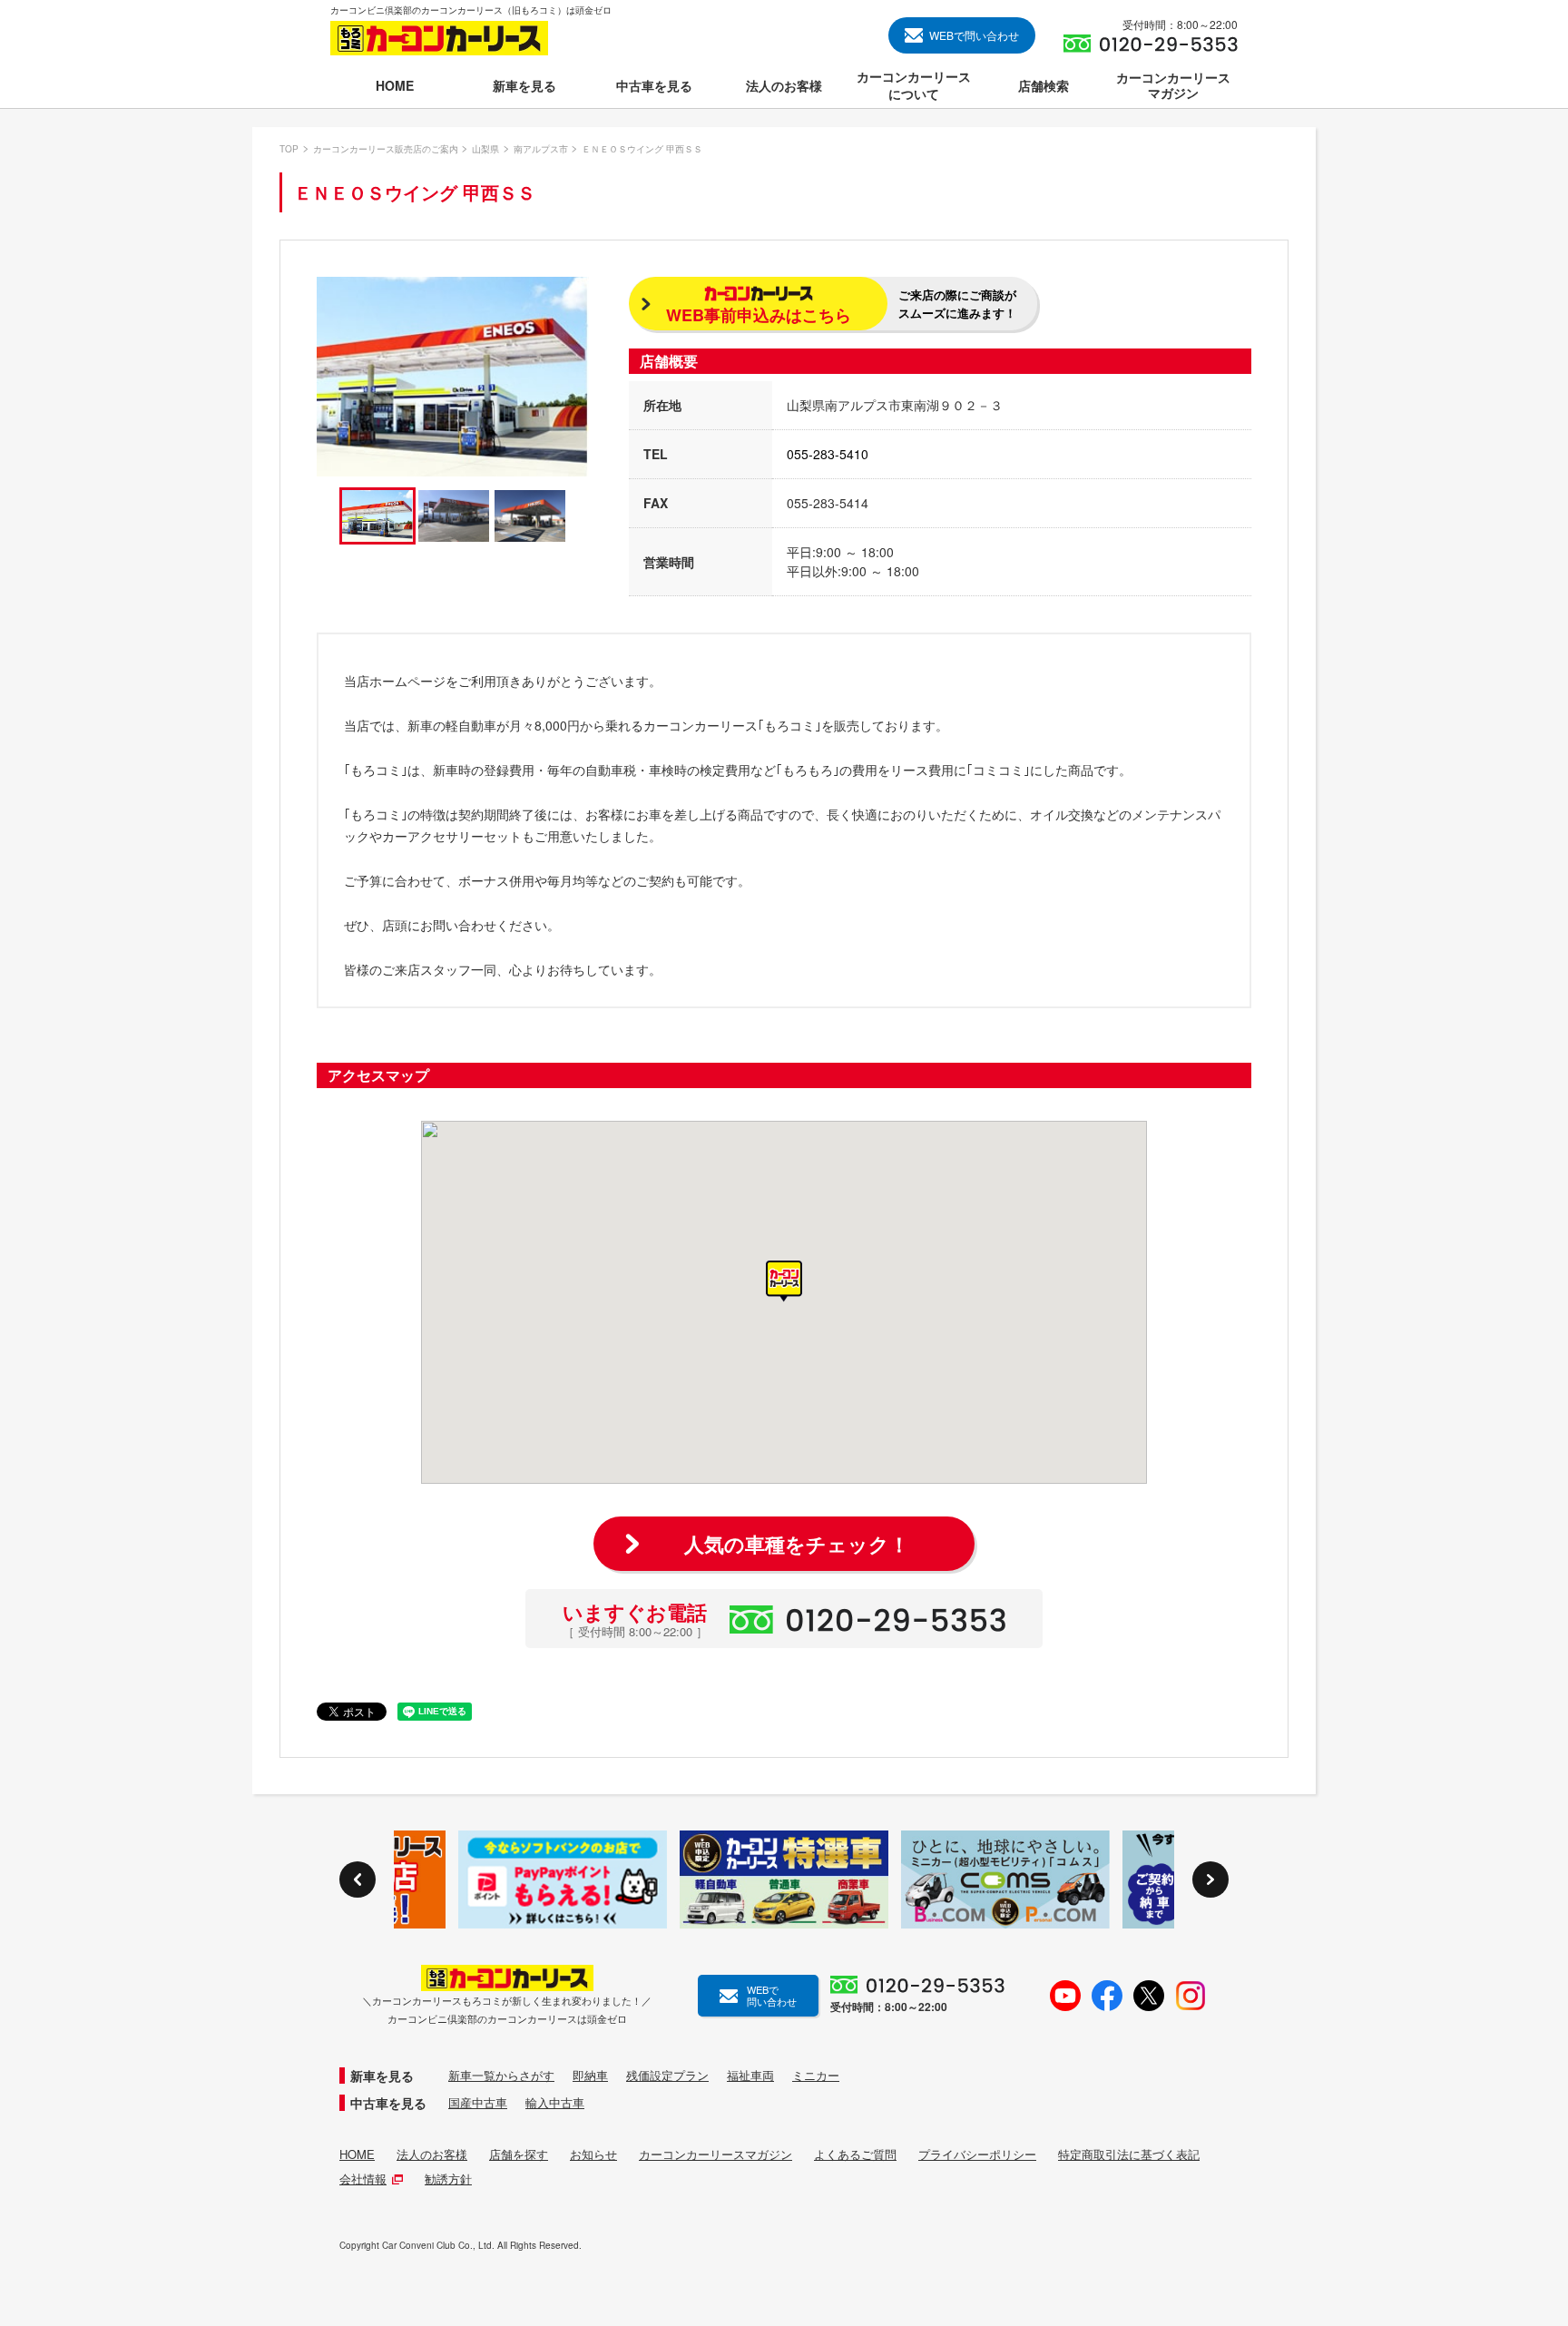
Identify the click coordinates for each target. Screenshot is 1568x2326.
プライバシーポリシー (977, 2154)
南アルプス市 (541, 149)
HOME (357, 2154)
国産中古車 (478, 2103)
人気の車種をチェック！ (797, 1544)
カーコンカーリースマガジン (715, 2154)
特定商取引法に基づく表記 (1129, 2154)
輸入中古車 (555, 2103)
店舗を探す (519, 2154)
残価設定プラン (667, 2076)
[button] (784, 1281)
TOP (289, 149)
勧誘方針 (448, 2179)
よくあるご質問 (855, 2154)
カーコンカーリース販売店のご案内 (386, 149)
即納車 (590, 2076)
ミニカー (816, 2076)
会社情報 (363, 2179)
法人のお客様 (432, 2154)
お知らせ (593, 2154)
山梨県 (485, 149)
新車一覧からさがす (501, 2076)
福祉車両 (750, 2076)
